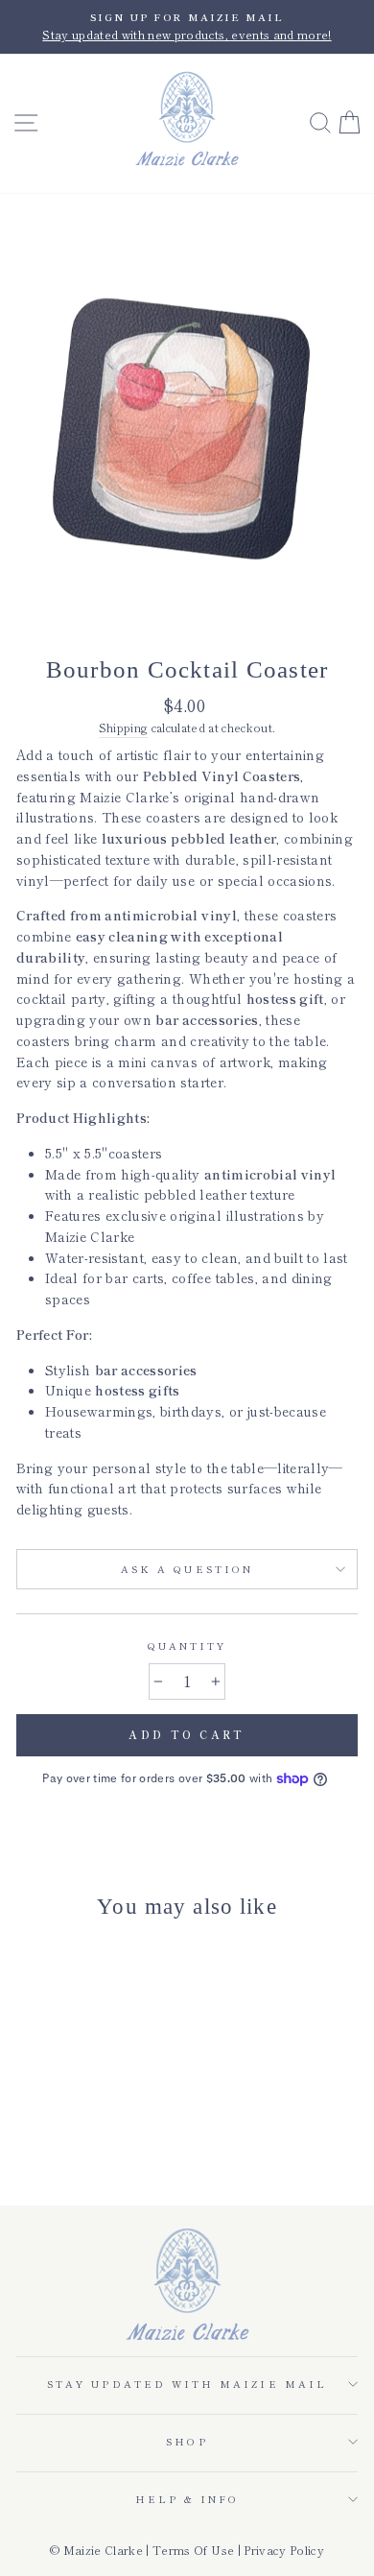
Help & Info (187, 2499)
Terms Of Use (193, 2550)
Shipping (124, 727)
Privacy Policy (284, 2550)
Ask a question (187, 1569)
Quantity (187, 1646)
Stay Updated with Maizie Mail (187, 2384)
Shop (187, 2441)
